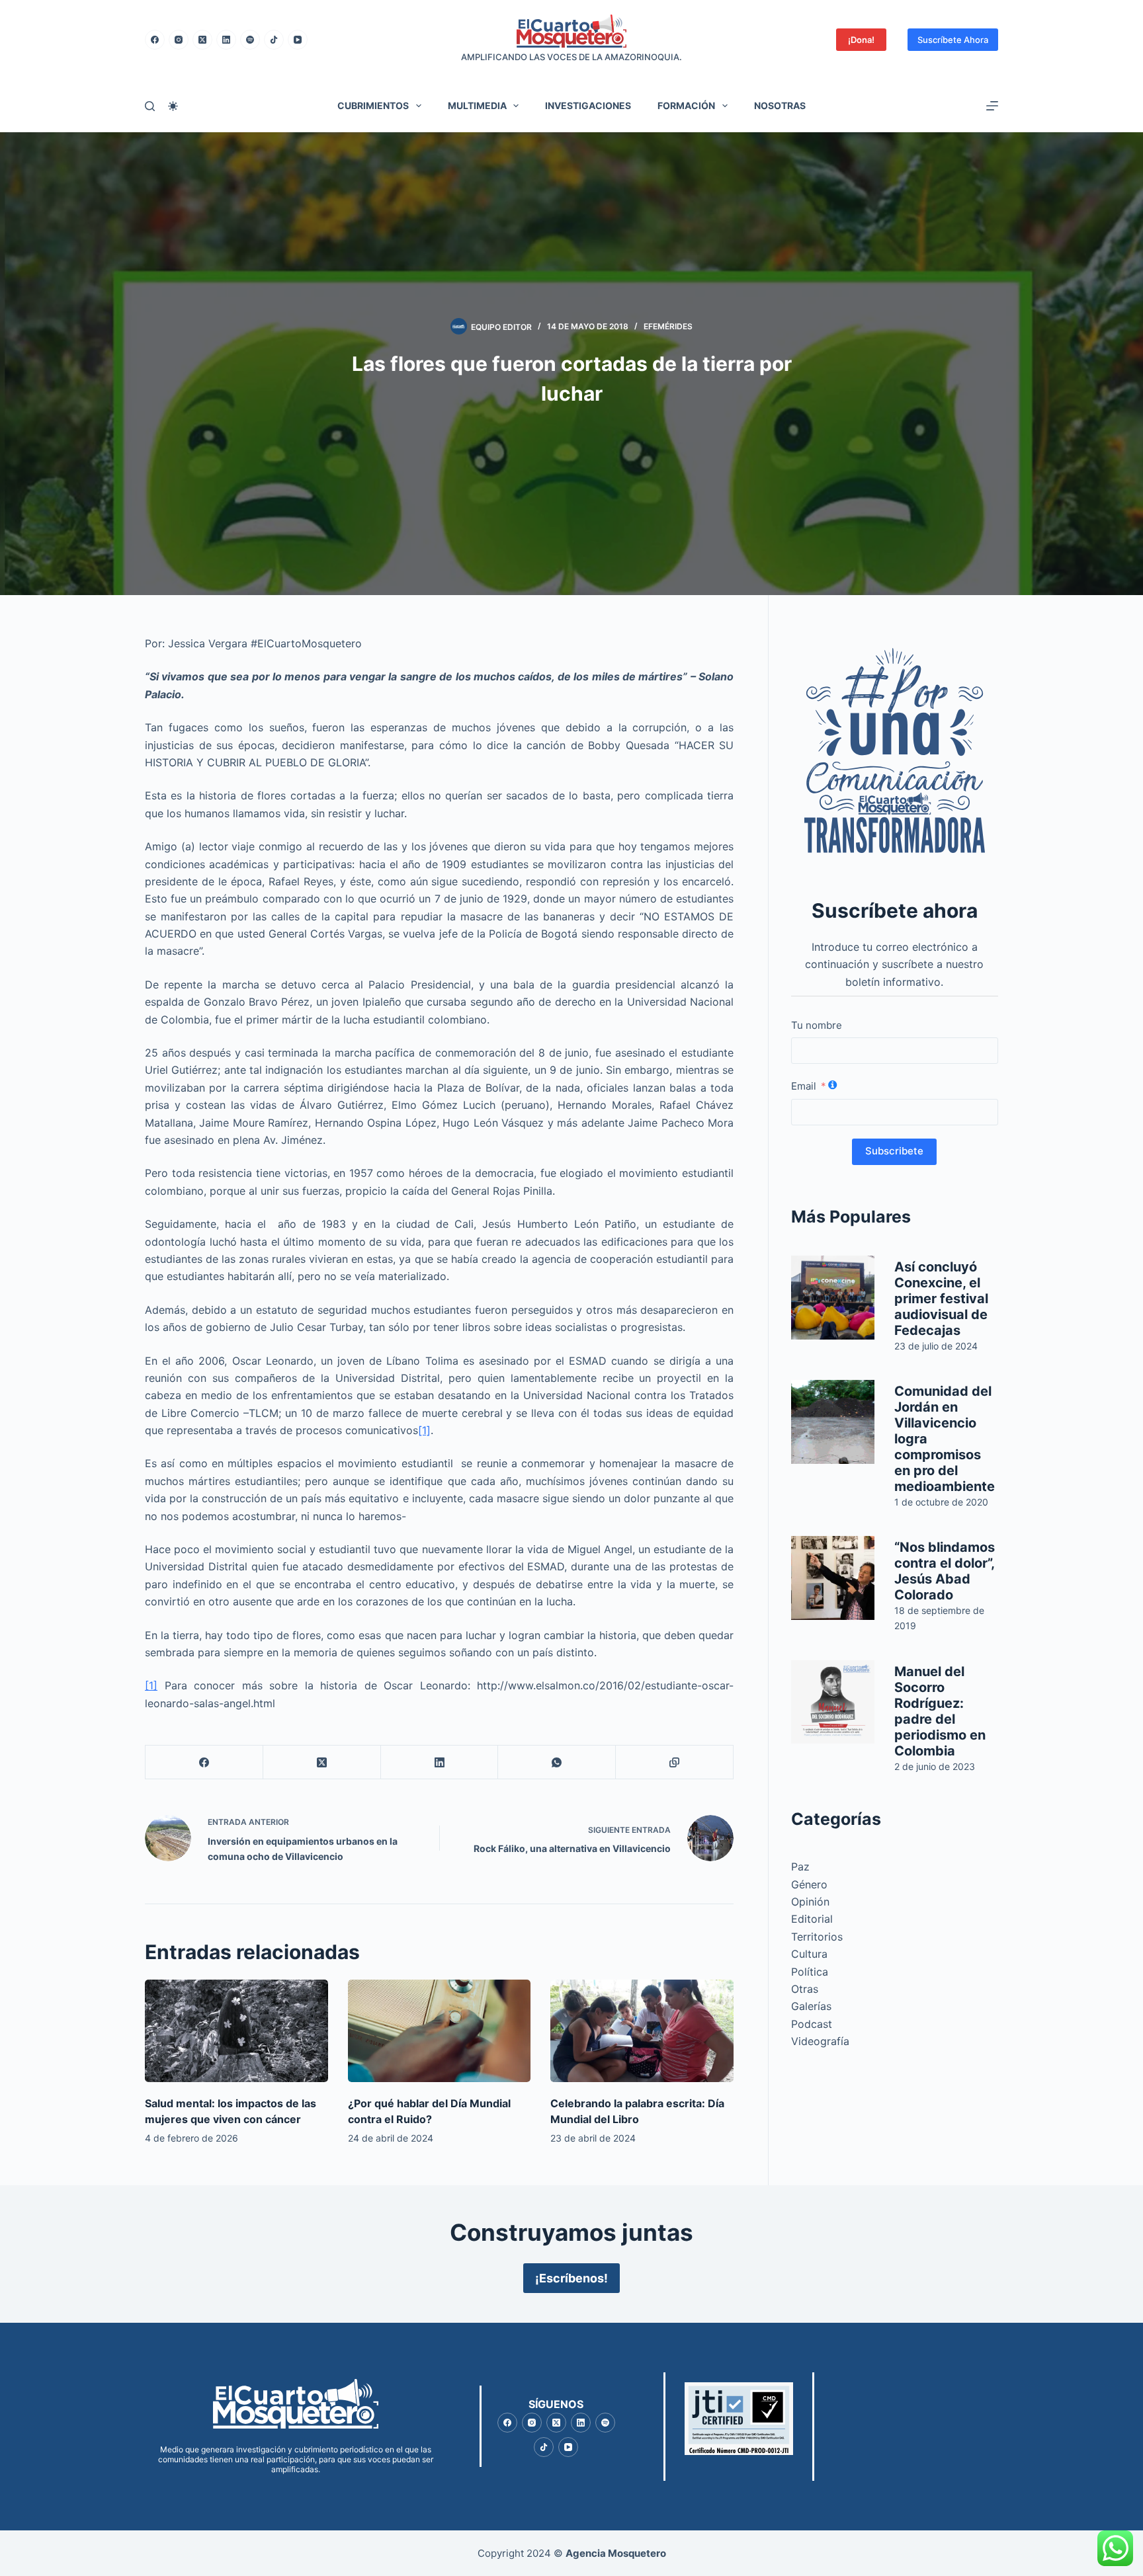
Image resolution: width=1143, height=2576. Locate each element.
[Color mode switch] (173, 106)
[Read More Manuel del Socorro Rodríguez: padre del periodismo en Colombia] (833, 1702)
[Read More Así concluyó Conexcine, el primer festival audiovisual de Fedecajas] (833, 1298)
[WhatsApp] (557, 1762)
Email (804, 1086)
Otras (805, 1989)
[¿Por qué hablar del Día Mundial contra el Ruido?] (440, 2031)
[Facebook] (155, 40)
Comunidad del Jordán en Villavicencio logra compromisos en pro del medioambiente (945, 1439)
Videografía (820, 2041)
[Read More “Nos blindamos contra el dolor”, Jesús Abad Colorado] (833, 1578)
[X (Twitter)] (202, 40)
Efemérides (668, 326)
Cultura (809, 1954)
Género (809, 1884)
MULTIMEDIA (477, 105)
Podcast (812, 2024)
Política (810, 1972)
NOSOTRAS (780, 105)
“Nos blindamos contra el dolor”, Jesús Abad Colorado (945, 1571)
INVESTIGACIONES (588, 105)
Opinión (810, 1902)
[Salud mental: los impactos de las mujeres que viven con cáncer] (236, 2031)
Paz (800, 1867)
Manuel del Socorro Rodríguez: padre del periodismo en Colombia (940, 1711)
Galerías (811, 2006)
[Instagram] (179, 40)
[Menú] (992, 106)
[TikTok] (274, 40)
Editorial (812, 1919)
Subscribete (894, 1151)
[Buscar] (150, 106)
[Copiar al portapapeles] (675, 1762)
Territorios (817, 1937)
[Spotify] (250, 40)
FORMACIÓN (686, 105)
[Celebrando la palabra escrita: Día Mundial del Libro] (642, 2031)
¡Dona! (861, 40)
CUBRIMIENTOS (373, 105)
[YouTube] (298, 40)
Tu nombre (817, 1025)
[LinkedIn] (226, 40)
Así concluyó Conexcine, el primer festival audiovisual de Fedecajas (941, 1299)
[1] (424, 1430)
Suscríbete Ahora (953, 40)
